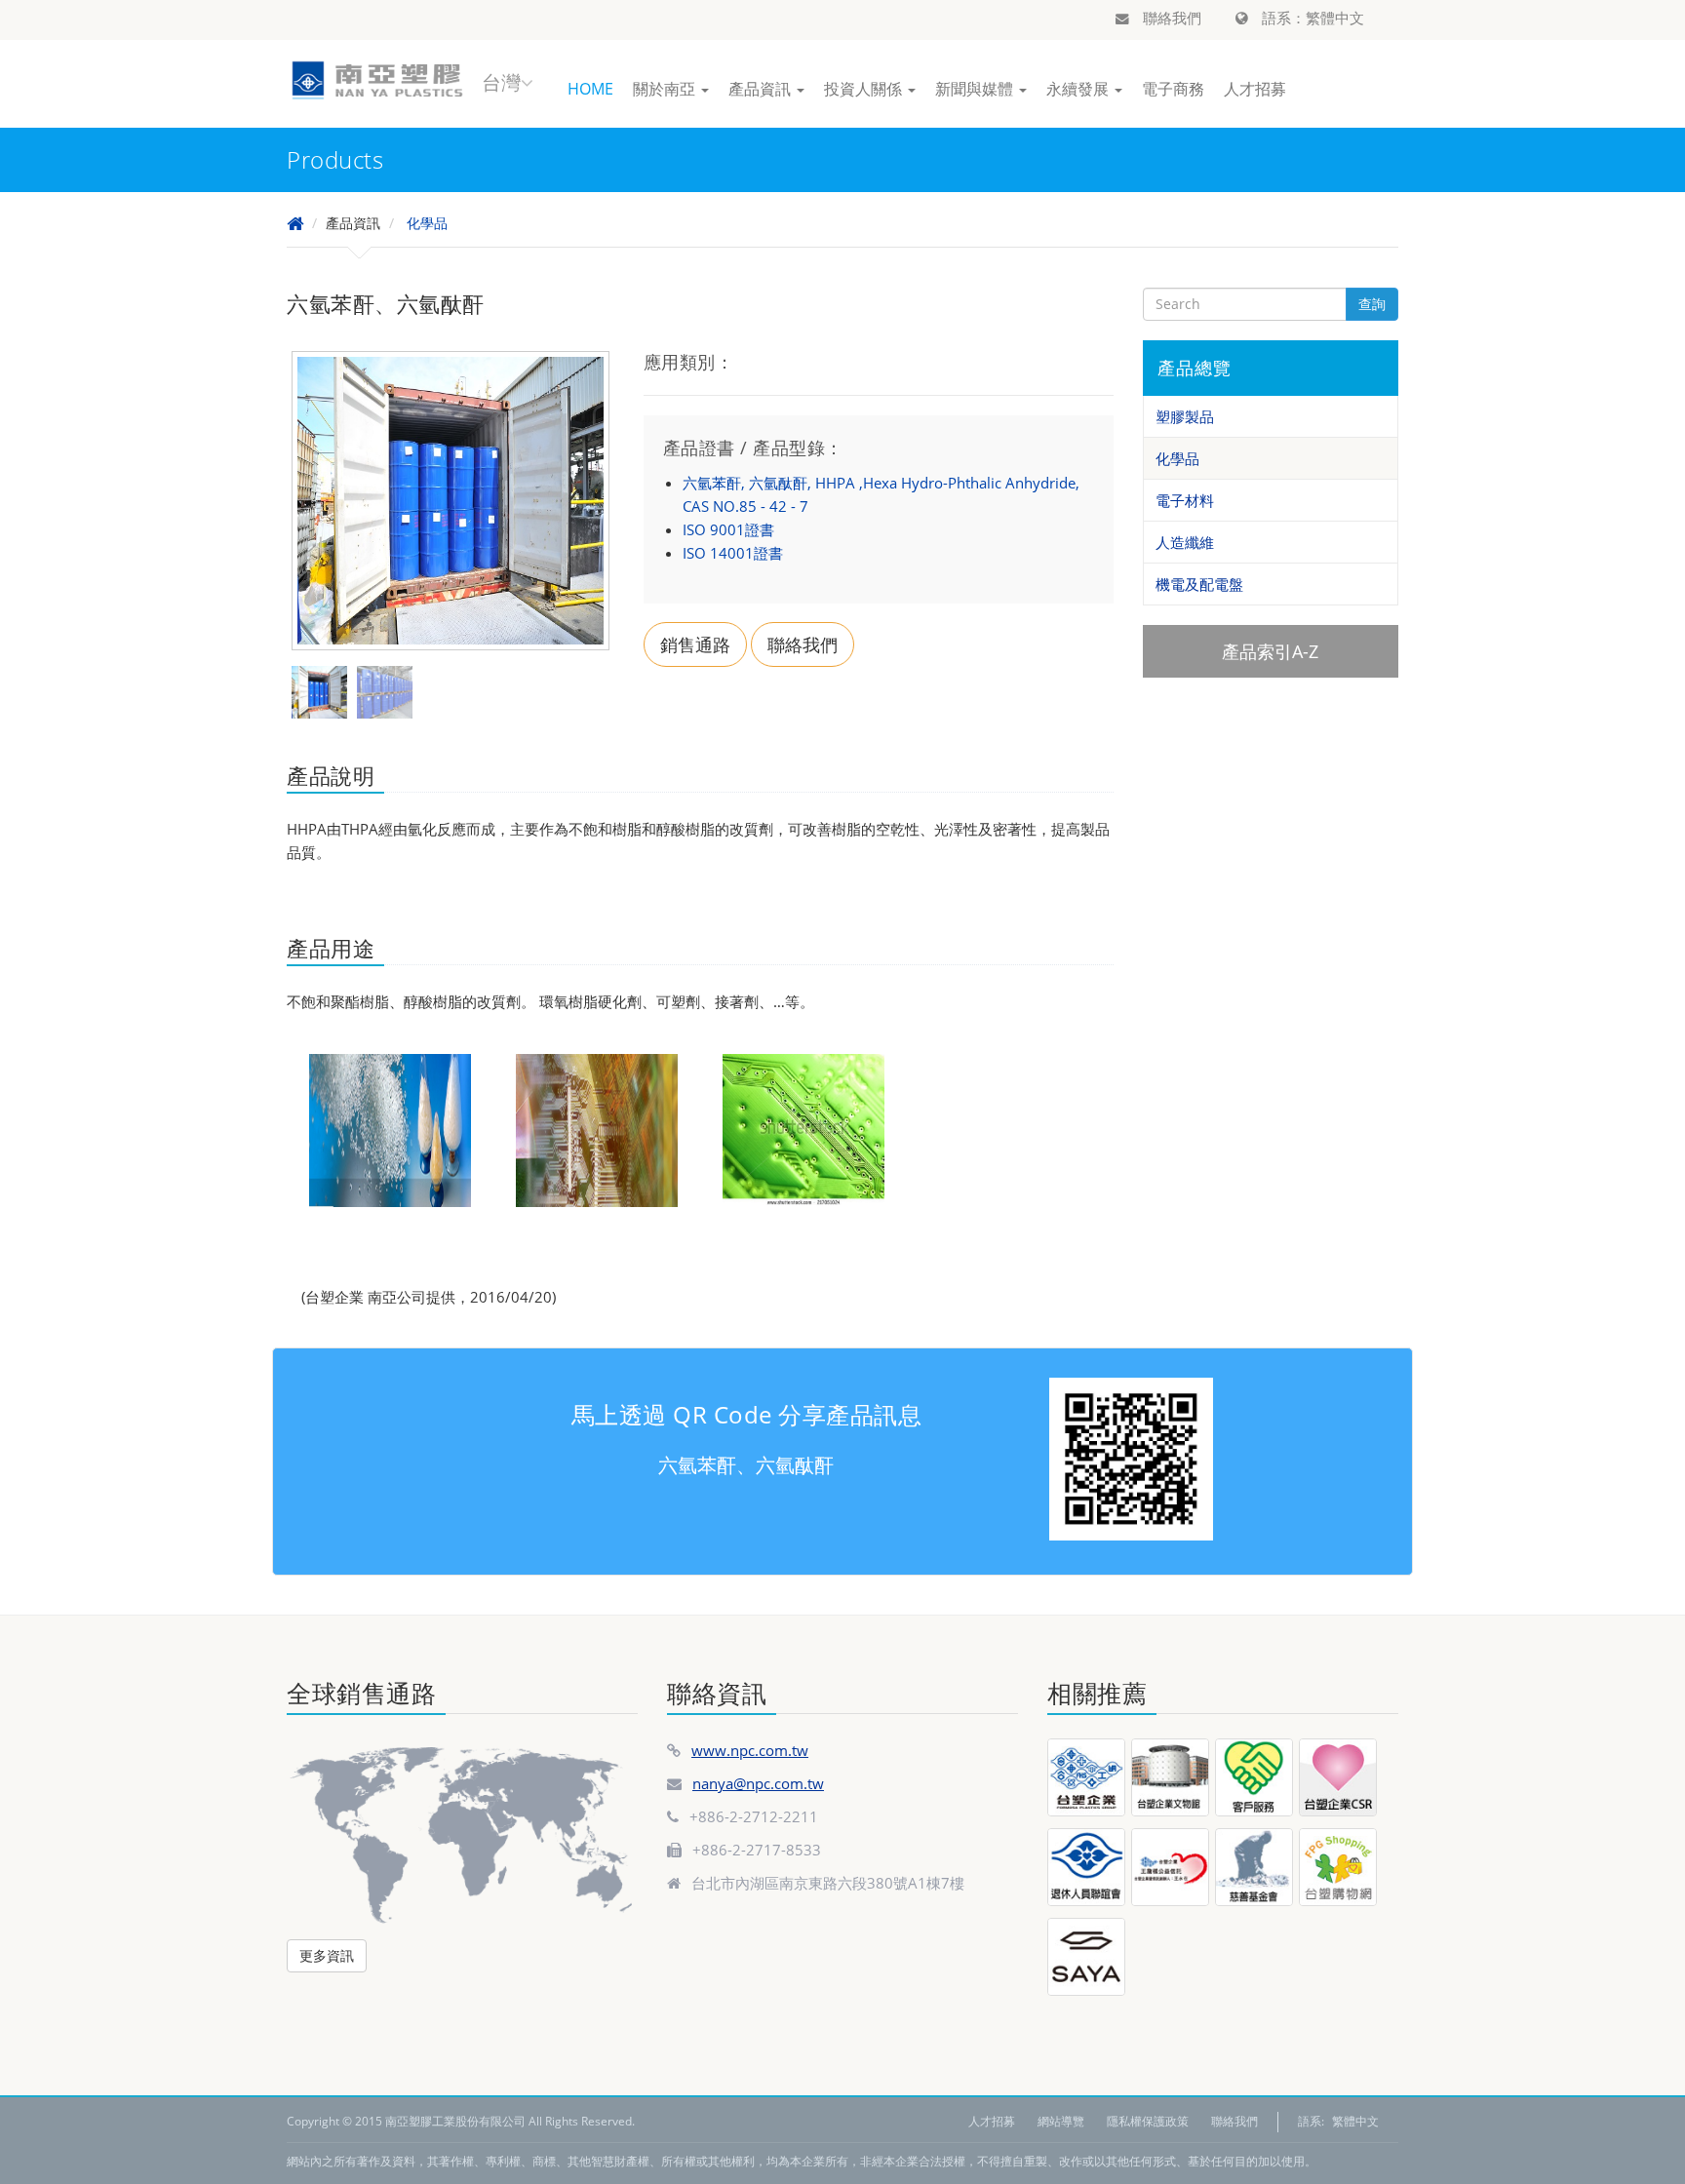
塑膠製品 (1185, 416)
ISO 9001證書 (728, 529)
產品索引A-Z (1270, 651)
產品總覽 (1195, 368)
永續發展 (1079, 89)
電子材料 (1185, 500)
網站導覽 (1061, 2121)
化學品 (427, 223)
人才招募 (1255, 89)
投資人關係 (865, 89)
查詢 (1372, 304)
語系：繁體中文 (1311, 18)
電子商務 (1173, 89)
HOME (590, 89)
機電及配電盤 (1199, 584)
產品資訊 (762, 89)
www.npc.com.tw (750, 1750)
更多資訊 (327, 1955)
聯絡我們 (1170, 18)
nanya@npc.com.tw (758, 1783)
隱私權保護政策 (1148, 2121)
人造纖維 (1185, 542)
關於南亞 (666, 89)
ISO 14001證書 (733, 553)
